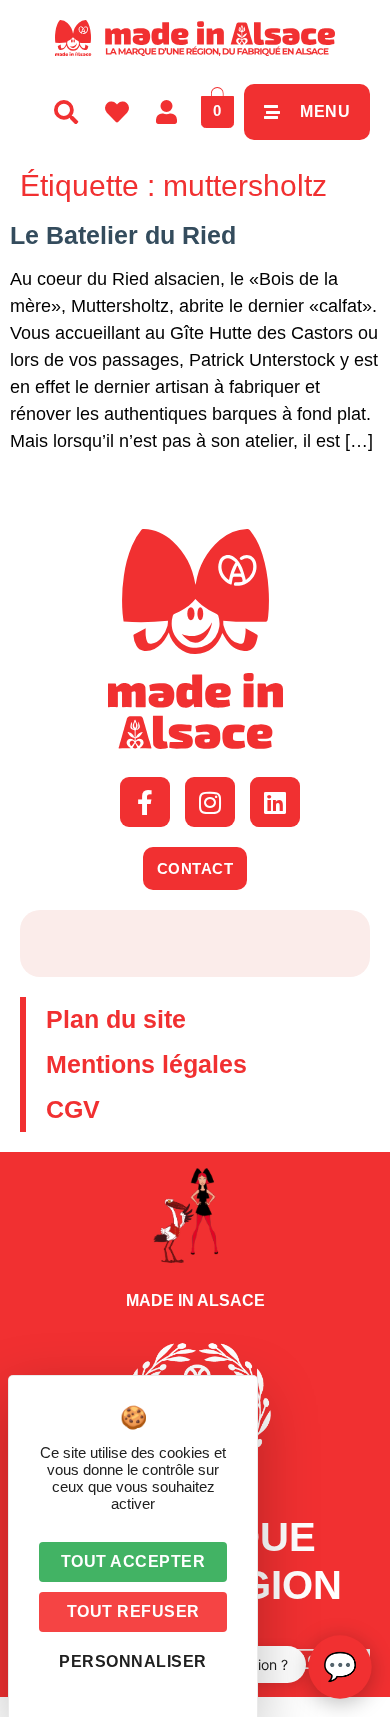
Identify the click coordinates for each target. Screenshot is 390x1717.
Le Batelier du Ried (123, 235)
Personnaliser (133, 1661)
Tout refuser (133, 1611)
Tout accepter (133, 1561)
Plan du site (116, 1019)
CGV (73, 1109)
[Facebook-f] (145, 802)
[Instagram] (210, 802)
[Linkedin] (275, 802)
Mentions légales (146, 1064)
